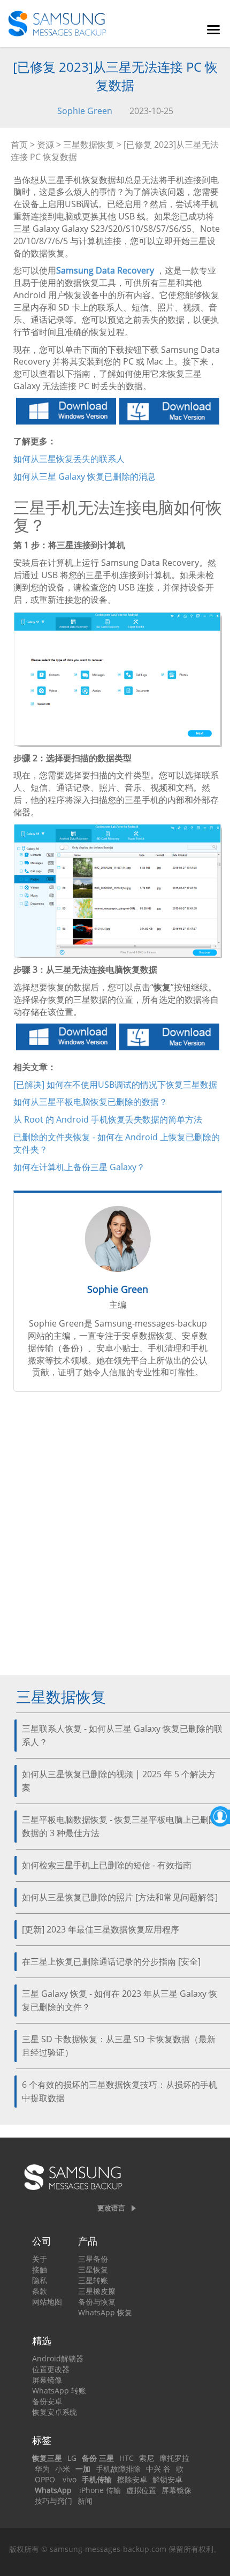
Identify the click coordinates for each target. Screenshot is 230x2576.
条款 (40, 2291)
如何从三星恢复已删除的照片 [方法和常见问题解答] (120, 1897)
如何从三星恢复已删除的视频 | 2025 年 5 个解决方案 (119, 1781)
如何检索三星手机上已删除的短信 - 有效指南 (107, 1865)
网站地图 (47, 2302)
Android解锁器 (58, 2358)
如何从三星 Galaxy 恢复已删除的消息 (85, 476)
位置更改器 (51, 2369)
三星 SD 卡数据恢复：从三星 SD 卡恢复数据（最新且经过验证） (119, 2046)
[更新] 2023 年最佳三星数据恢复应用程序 (101, 1929)
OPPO (45, 2479)
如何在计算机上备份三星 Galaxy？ (79, 1167)
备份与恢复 (97, 2302)
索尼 (147, 2458)
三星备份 (93, 2259)
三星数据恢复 (89, 145)
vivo (70, 2479)
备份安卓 (47, 2401)
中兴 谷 (158, 2469)
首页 (19, 145)
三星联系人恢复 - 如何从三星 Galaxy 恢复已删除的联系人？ (122, 1735)
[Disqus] (118, 1538)
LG (72, 2458)
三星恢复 (93, 2270)
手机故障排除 (118, 2469)
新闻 (85, 2501)
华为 (42, 2469)
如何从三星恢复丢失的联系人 (69, 459)
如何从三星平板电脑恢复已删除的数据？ (90, 1102)
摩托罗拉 (174, 2458)
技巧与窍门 (53, 2501)
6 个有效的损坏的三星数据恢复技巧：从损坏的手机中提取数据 (120, 2091)
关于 (40, 2259)
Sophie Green (85, 111)
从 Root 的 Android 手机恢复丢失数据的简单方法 (108, 1119)
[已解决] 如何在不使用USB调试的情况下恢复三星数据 (115, 1085)
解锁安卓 (167, 2479)
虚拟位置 (141, 2490)
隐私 (40, 2280)
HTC (126, 2458)
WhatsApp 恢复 (105, 2312)
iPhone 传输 (100, 2490)
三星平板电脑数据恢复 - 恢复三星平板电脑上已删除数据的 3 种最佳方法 (120, 1826)
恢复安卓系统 (55, 2412)
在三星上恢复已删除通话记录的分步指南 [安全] (111, 1961)
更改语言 (111, 2208)
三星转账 (93, 2280)
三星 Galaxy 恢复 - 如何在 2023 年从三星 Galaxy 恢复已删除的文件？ (120, 2000)
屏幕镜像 (47, 2380)
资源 (45, 145)
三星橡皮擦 (97, 2291)
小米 (63, 2469)
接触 (40, 2270)
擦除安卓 (132, 2479)
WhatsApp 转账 (59, 2391)
